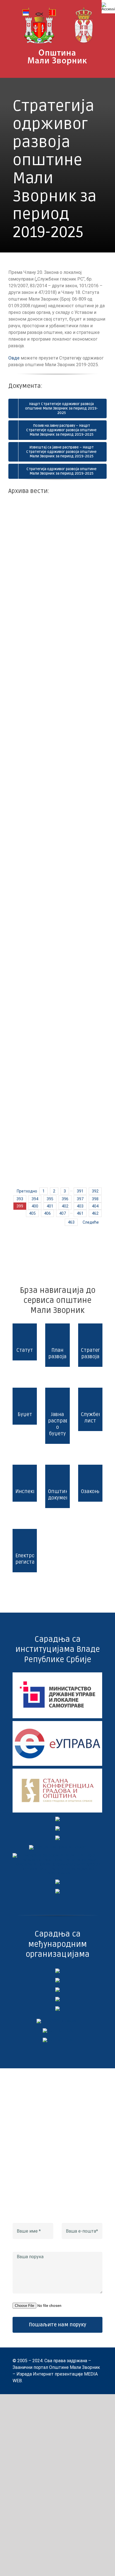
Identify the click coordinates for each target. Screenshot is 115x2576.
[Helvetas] (57, 1980)
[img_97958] (57, 1828)
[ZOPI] (57, 1882)
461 (80, 1213)
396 (65, 1199)
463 (71, 1222)
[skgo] (57, 1771)
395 (50, 1199)
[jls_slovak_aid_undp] (57, 1989)
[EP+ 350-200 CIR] (58, 2030)
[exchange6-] (58, 2040)
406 (47, 1213)
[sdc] (57, 1999)
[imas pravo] (58, 1847)
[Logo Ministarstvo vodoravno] (57, 1674)
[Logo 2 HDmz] (57, 1855)
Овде (14, 358)
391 (80, 1191)
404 (95, 1206)
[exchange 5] (57, 1971)
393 (20, 1199)
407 (63, 1213)
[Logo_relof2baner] (57, 2021)
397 (80, 1199)
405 (32, 1213)
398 (95, 1199)
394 (35, 1199)
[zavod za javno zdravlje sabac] (57, 1891)
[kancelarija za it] (57, 1819)
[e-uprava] (57, 1723)
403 (80, 1206)
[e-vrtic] (57, 1838)
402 (65, 1206)
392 (95, 1191)
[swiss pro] (57, 2008)
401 (50, 1206)
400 (35, 1206)
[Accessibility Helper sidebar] (108, 7)
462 (95, 1213)
